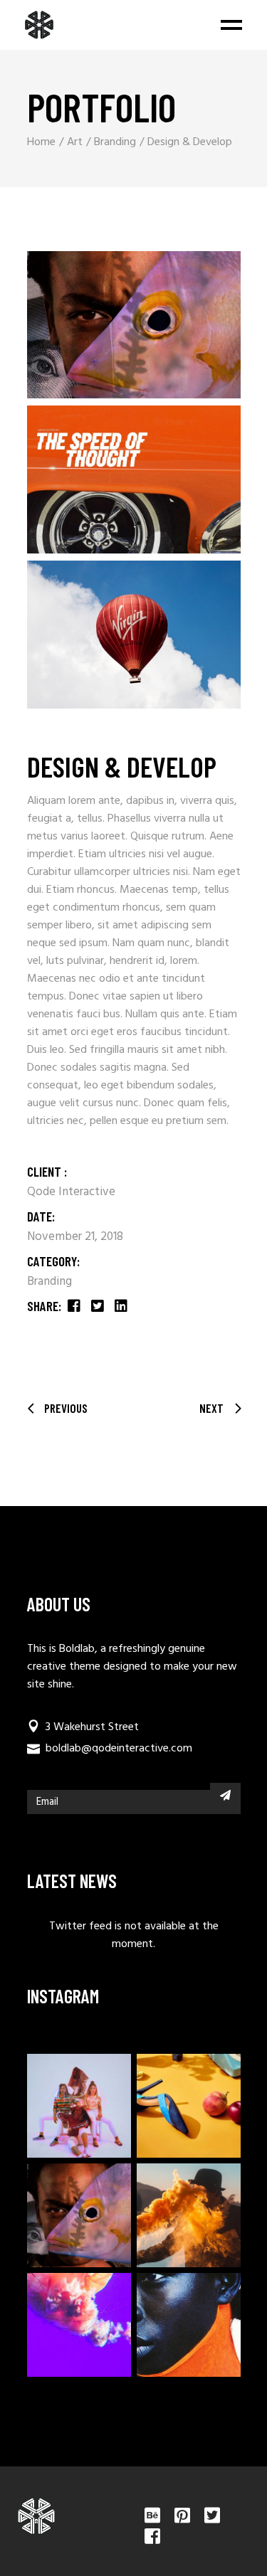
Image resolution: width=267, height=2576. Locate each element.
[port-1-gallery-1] (134, 325)
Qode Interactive (71, 1192)
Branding (49, 1282)
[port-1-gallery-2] (134, 479)
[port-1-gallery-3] (134, 635)
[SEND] (225, 1795)
